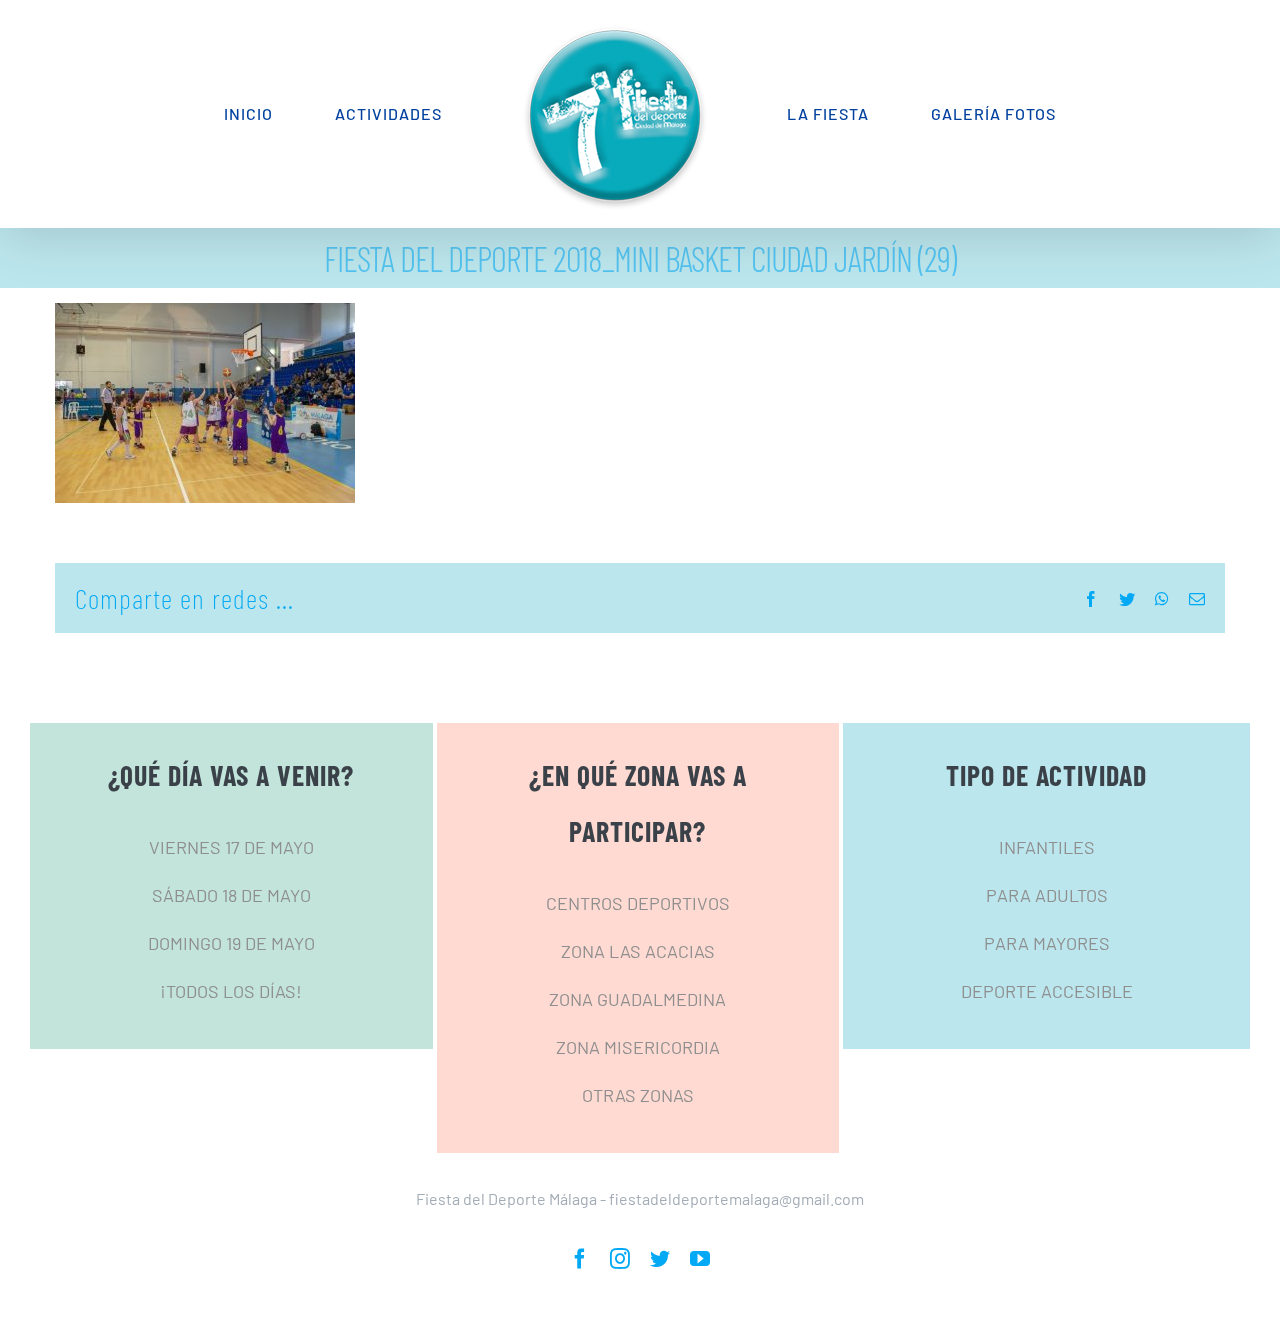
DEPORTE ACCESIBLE (1047, 991)
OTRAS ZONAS (638, 1095)
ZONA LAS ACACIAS (638, 951)
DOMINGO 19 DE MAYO (231, 943)
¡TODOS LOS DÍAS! (231, 991)
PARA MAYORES (1047, 943)
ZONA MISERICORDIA (638, 1047)
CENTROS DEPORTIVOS (638, 903)
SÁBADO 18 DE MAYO (231, 895)
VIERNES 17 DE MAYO (231, 847)
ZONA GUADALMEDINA (637, 999)
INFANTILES (1047, 847)
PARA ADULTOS (1047, 895)
